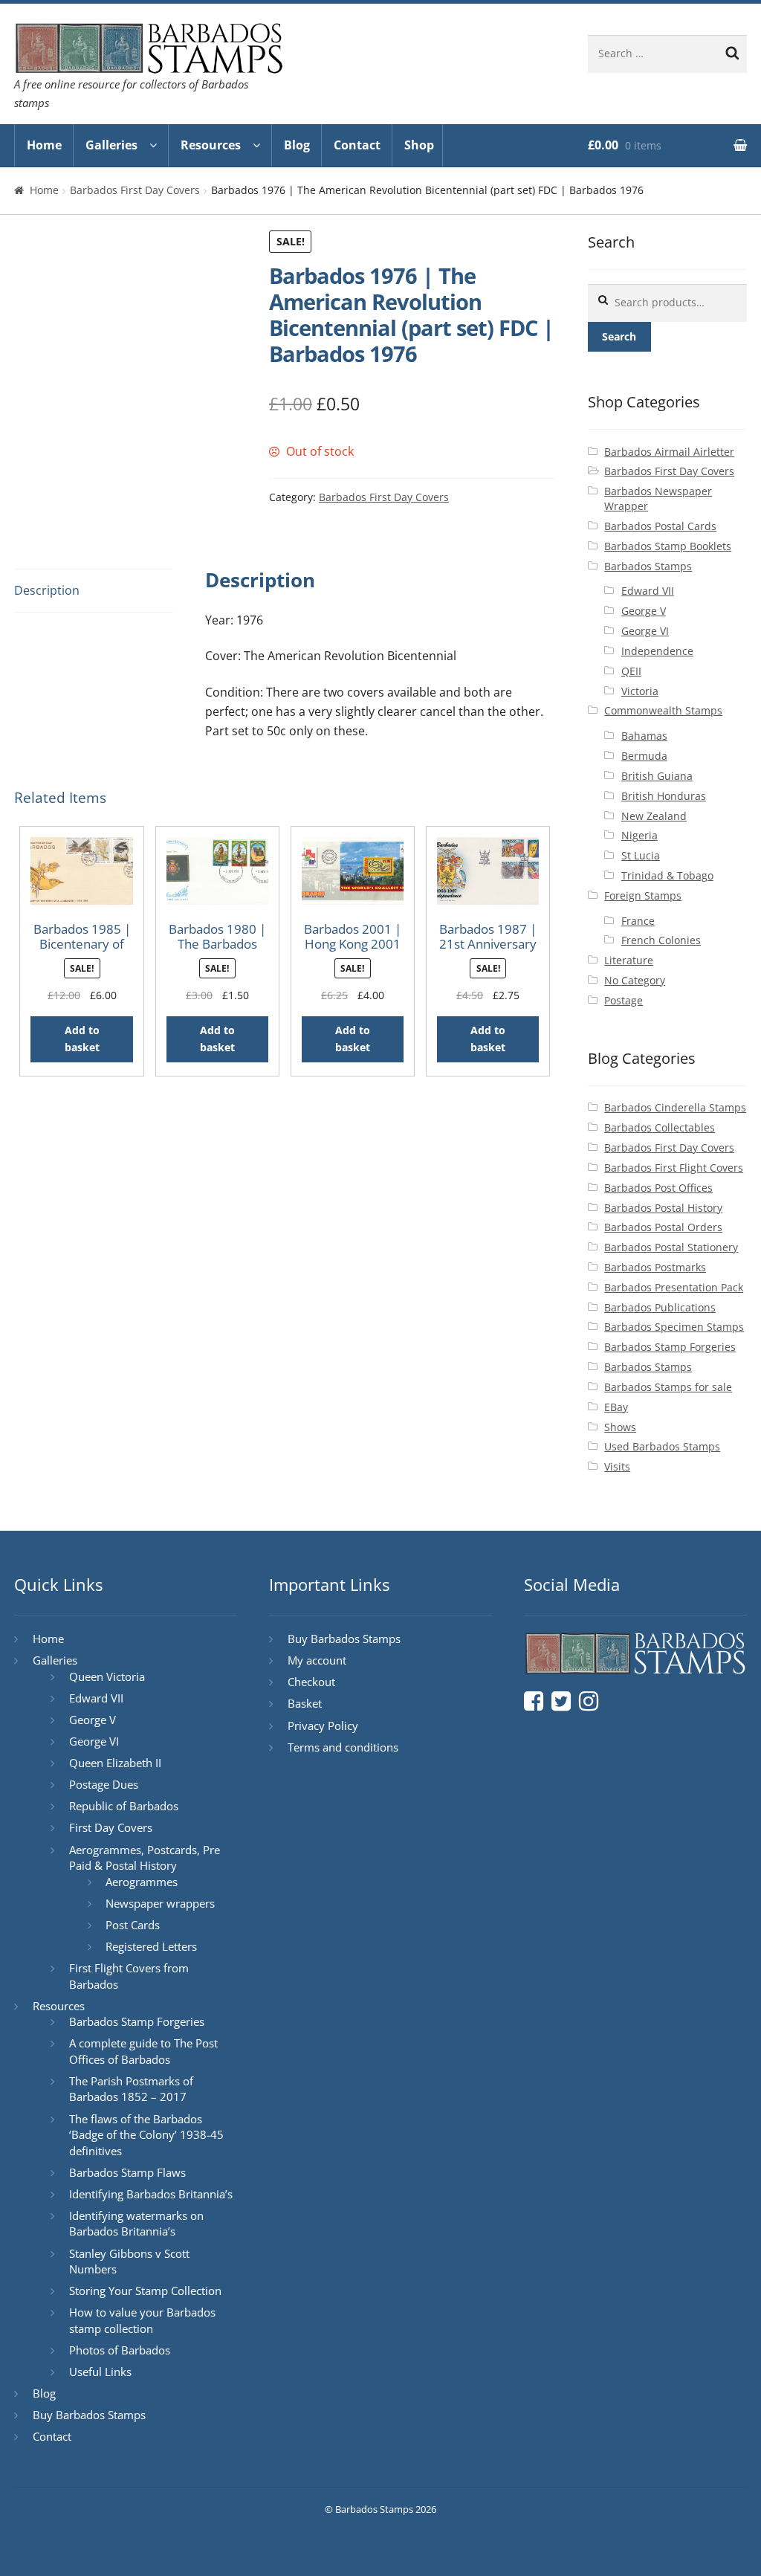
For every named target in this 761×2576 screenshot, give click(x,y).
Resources (211, 145)
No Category (635, 980)
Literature (629, 960)
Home (44, 145)
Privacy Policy (323, 1726)
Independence (657, 651)
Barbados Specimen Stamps (674, 1327)
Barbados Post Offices (658, 1188)
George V (644, 611)
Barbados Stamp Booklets (668, 546)
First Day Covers (111, 1827)
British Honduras (664, 796)
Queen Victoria (107, 1676)
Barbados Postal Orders (663, 1227)
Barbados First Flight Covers (674, 1168)
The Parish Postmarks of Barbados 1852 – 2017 (131, 2089)
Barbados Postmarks (655, 1267)
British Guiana (657, 776)
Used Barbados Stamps (662, 1446)
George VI (645, 631)
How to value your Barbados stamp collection (142, 2320)
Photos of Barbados (120, 2350)
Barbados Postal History (663, 1208)
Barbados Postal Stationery (671, 1247)
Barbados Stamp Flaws (127, 2172)
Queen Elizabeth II (115, 1763)
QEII (631, 671)
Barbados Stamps (648, 566)
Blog (297, 145)
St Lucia (641, 855)
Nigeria (639, 835)
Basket (305, 1703)
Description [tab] (47, 590)
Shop (419, 145)
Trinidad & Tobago (667, 875)
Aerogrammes (142, 1882)
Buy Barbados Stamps (89, 2415)
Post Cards (133, 1925)
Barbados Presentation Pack (674, 1287)
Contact (357, 145)
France (638, 921)
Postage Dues (104, 1784)
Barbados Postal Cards (660, 526)
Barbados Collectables (660, 1127)
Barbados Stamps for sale (668, 1387)
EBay (616, 1407)
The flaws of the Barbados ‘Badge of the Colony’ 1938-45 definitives (146, 2135)
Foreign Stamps (643, 895)
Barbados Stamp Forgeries (670, 1347)
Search (619, 336)
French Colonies (661, 940)
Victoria (640, 691)
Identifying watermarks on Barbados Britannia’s (136, 2224)
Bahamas (644, 736)
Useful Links (100, 2372)
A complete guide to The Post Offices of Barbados (143, 2051)
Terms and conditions (343, 1747)
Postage (624, 1000)
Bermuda (644, 756)
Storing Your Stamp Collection (145, 2291)
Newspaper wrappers (160, 1903)
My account (317, 1660)
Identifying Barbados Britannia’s (151, 2194)
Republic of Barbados (124, 1806)
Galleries (111, 145)
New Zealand (654, 816)
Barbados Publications (660, 1307)
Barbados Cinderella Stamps (675, 1107)
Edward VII (648, 591)
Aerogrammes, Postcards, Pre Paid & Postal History (145, 1858)
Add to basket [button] (82, 1039)
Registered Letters (151, 1946)
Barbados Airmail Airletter (669, 452)
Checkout (311, 1682)
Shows (620, 1427)
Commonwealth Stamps (663, 710)
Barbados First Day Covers (135, 190)
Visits (617, 1466)
